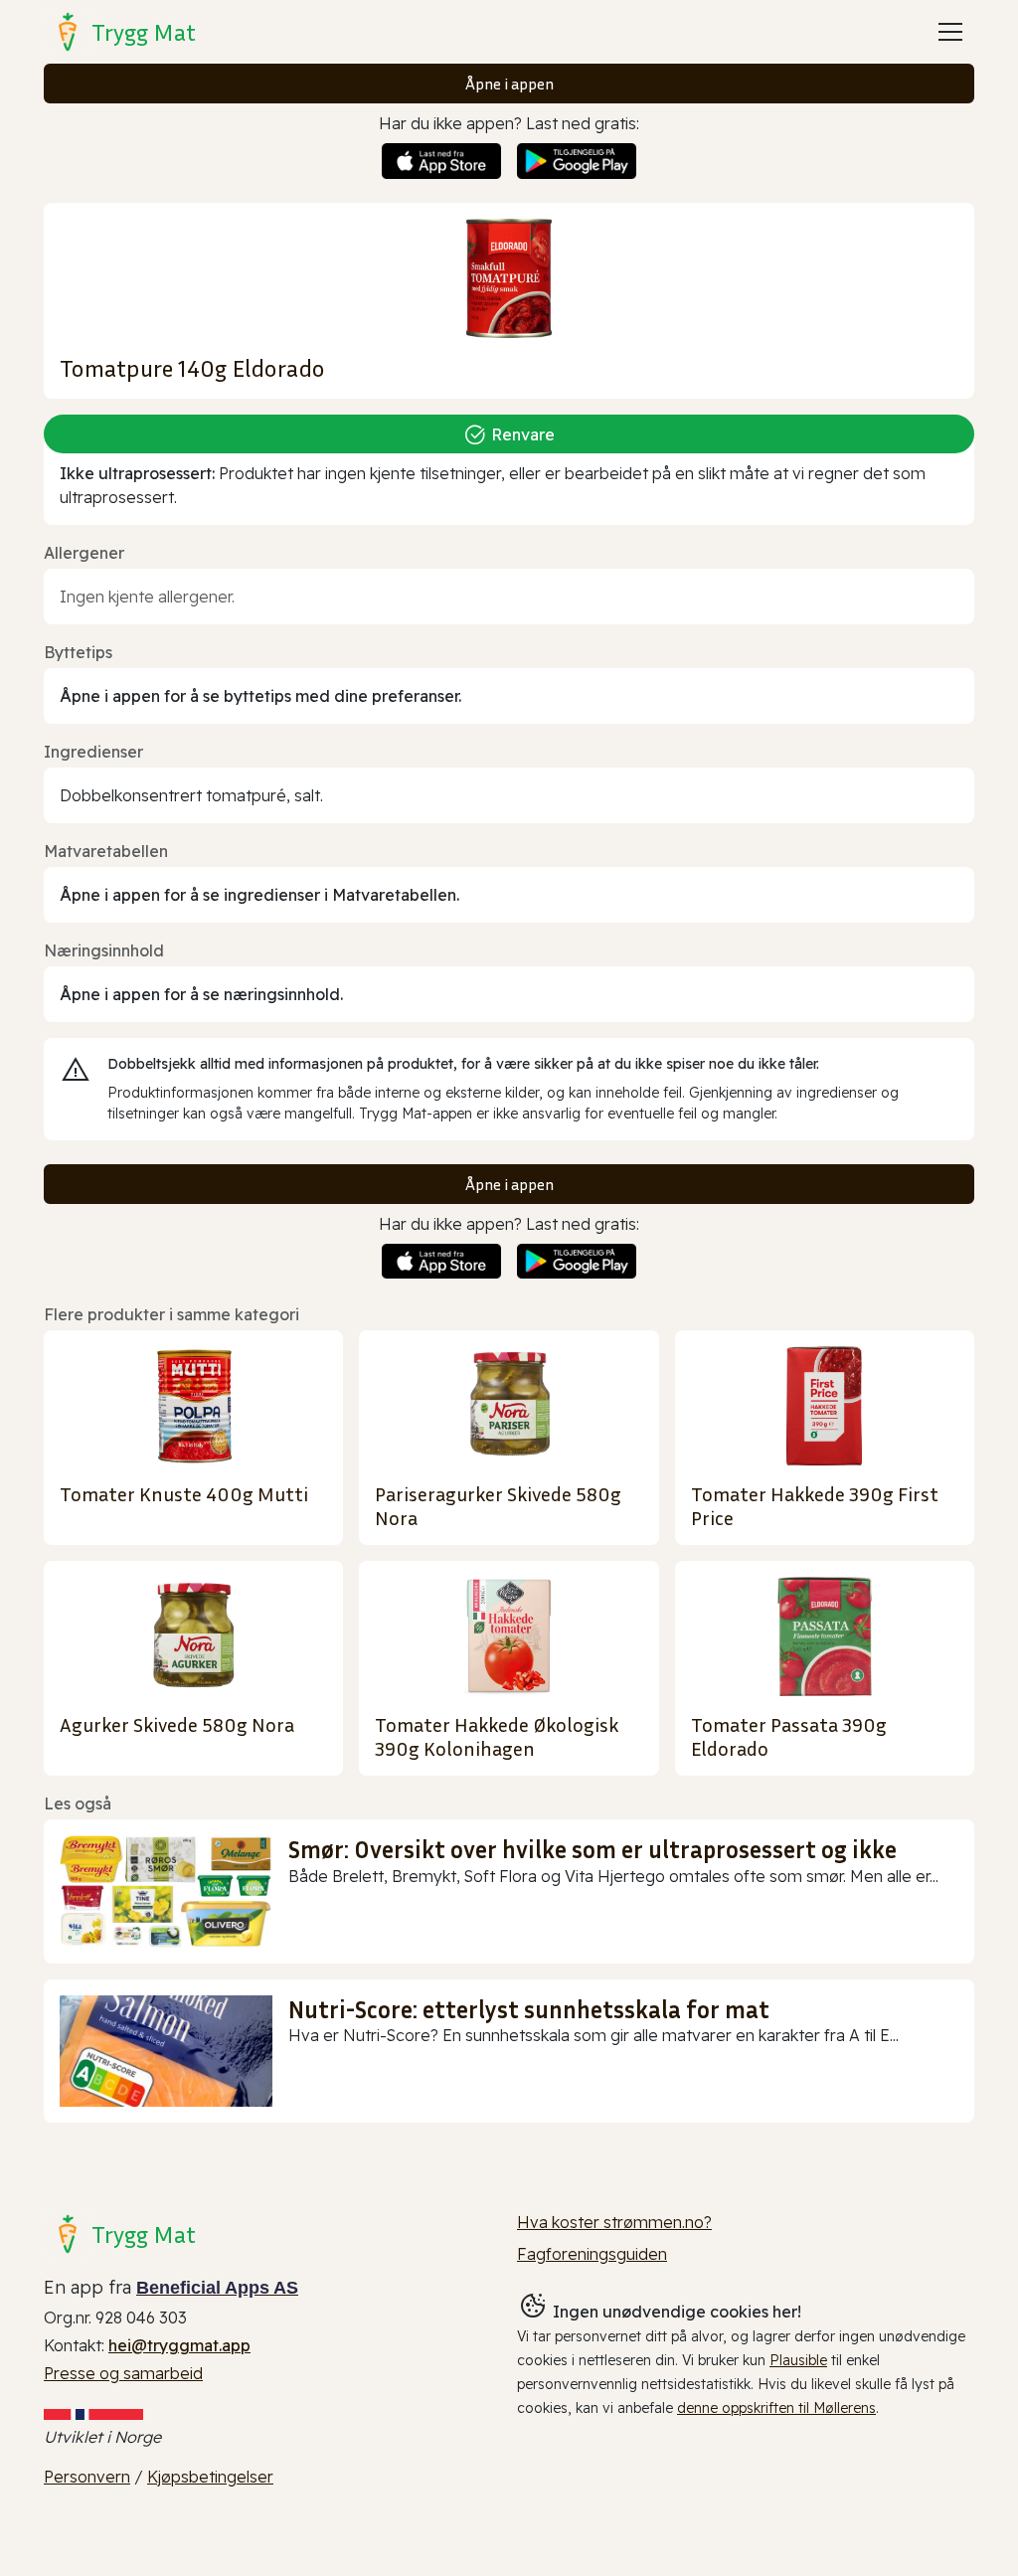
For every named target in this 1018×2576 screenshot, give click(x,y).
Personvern (87, 2477)
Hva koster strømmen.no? (614, 2222)
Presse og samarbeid (123, 2373)
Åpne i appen (509, 84)
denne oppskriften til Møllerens (776, 2408)
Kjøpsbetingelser (210, 2477)
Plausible (798, 2360)
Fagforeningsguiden (592, 2254)
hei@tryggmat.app (179, 2345)
